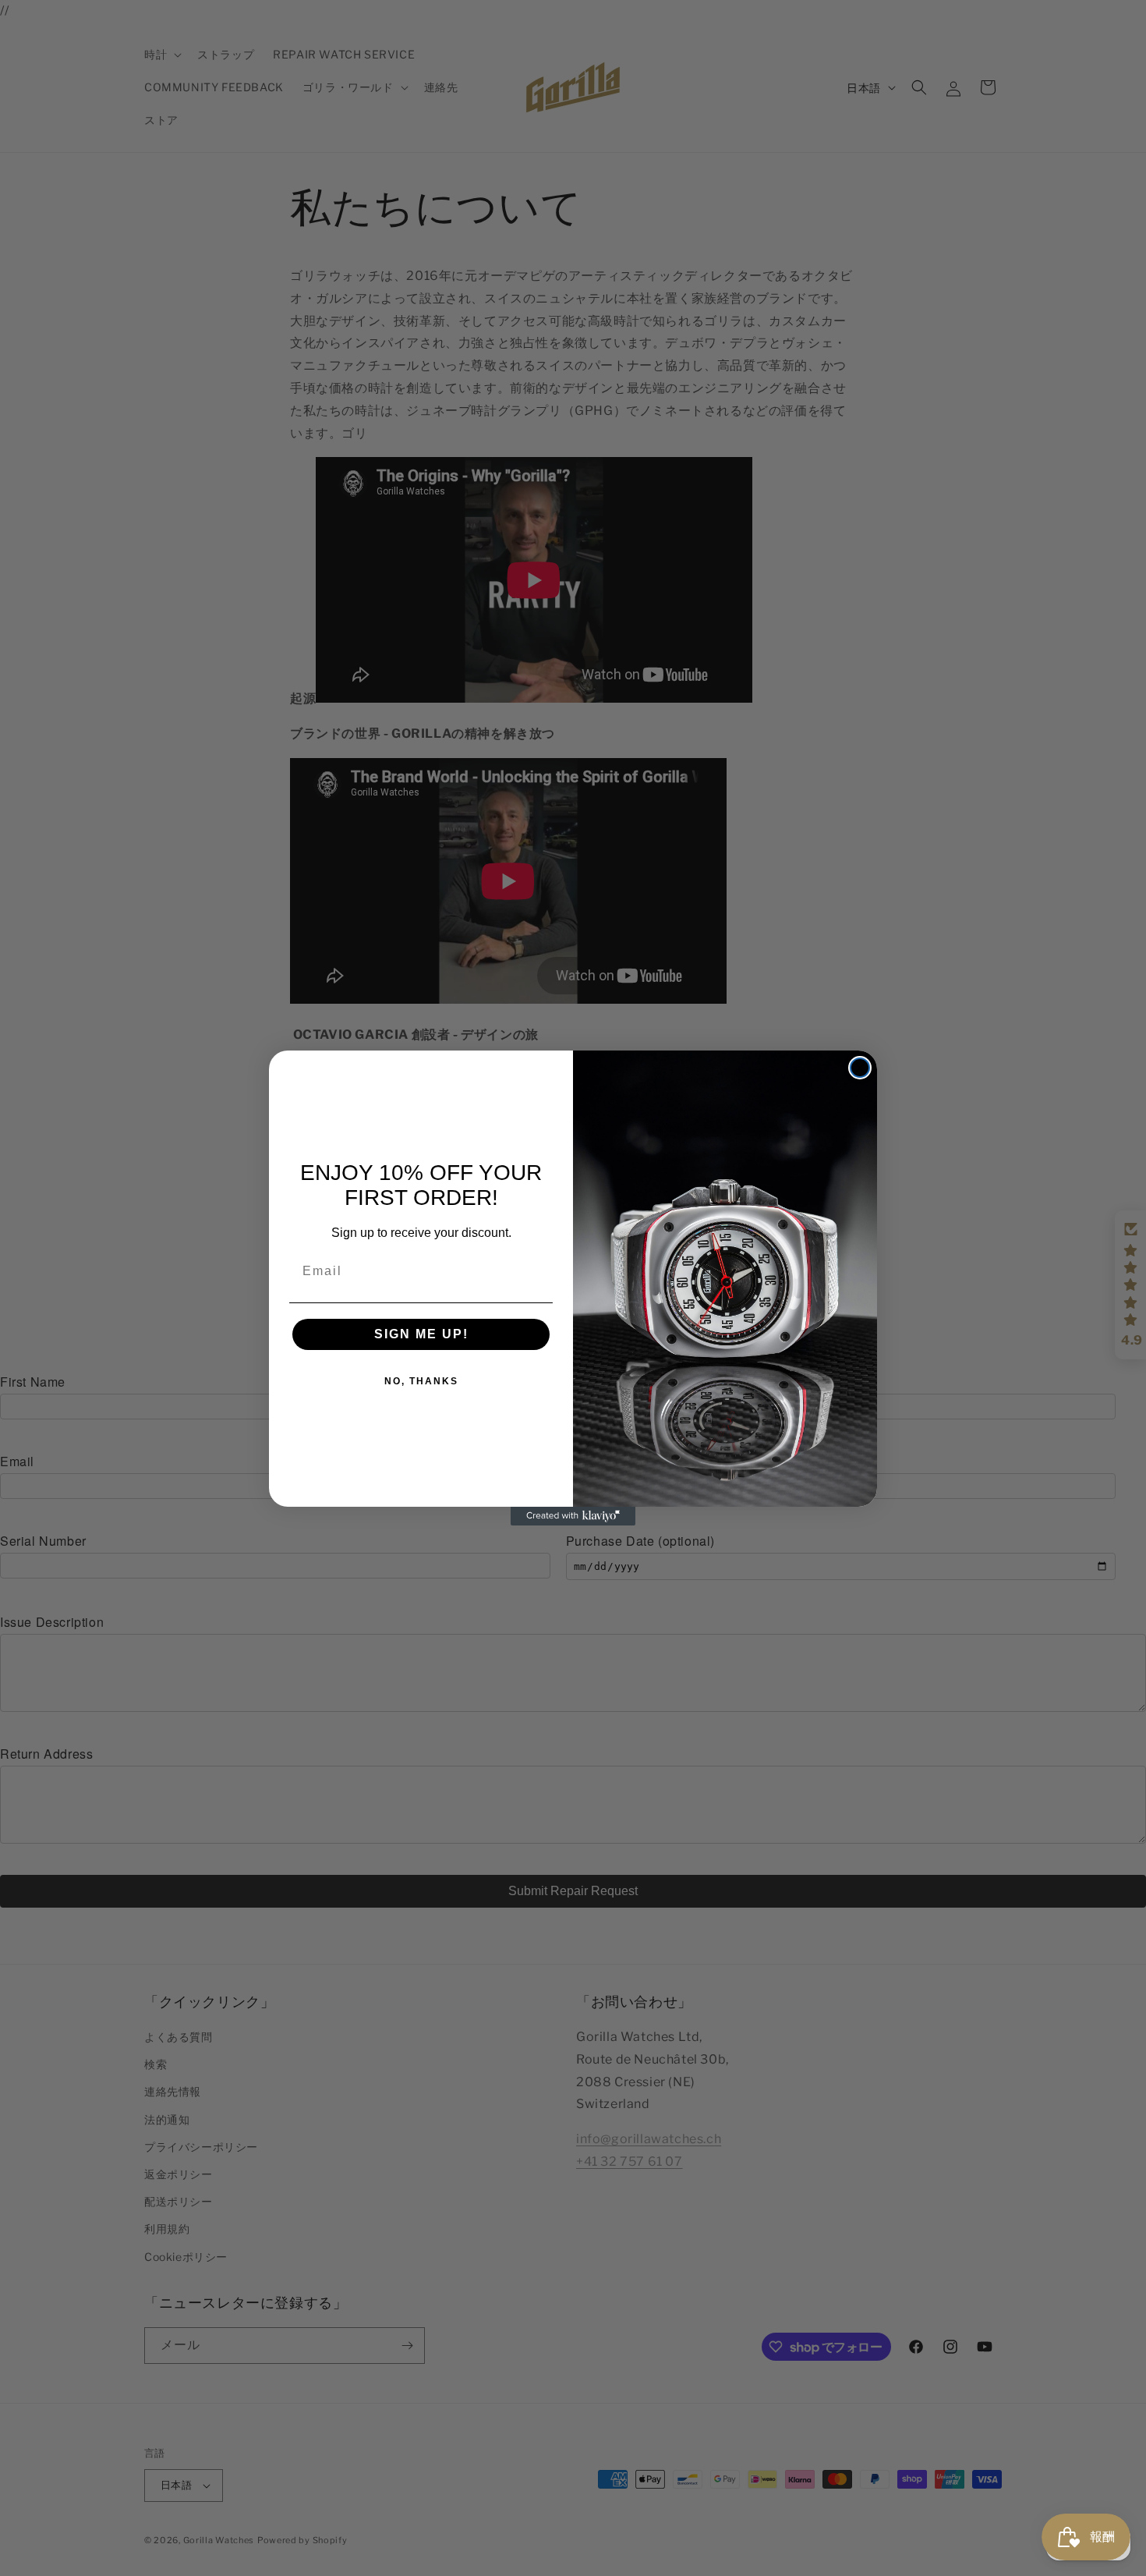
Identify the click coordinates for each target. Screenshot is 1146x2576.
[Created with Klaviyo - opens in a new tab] (573, 1516)
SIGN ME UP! (421, 1334)
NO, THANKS (421, 1381)
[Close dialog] (860, 1068)
